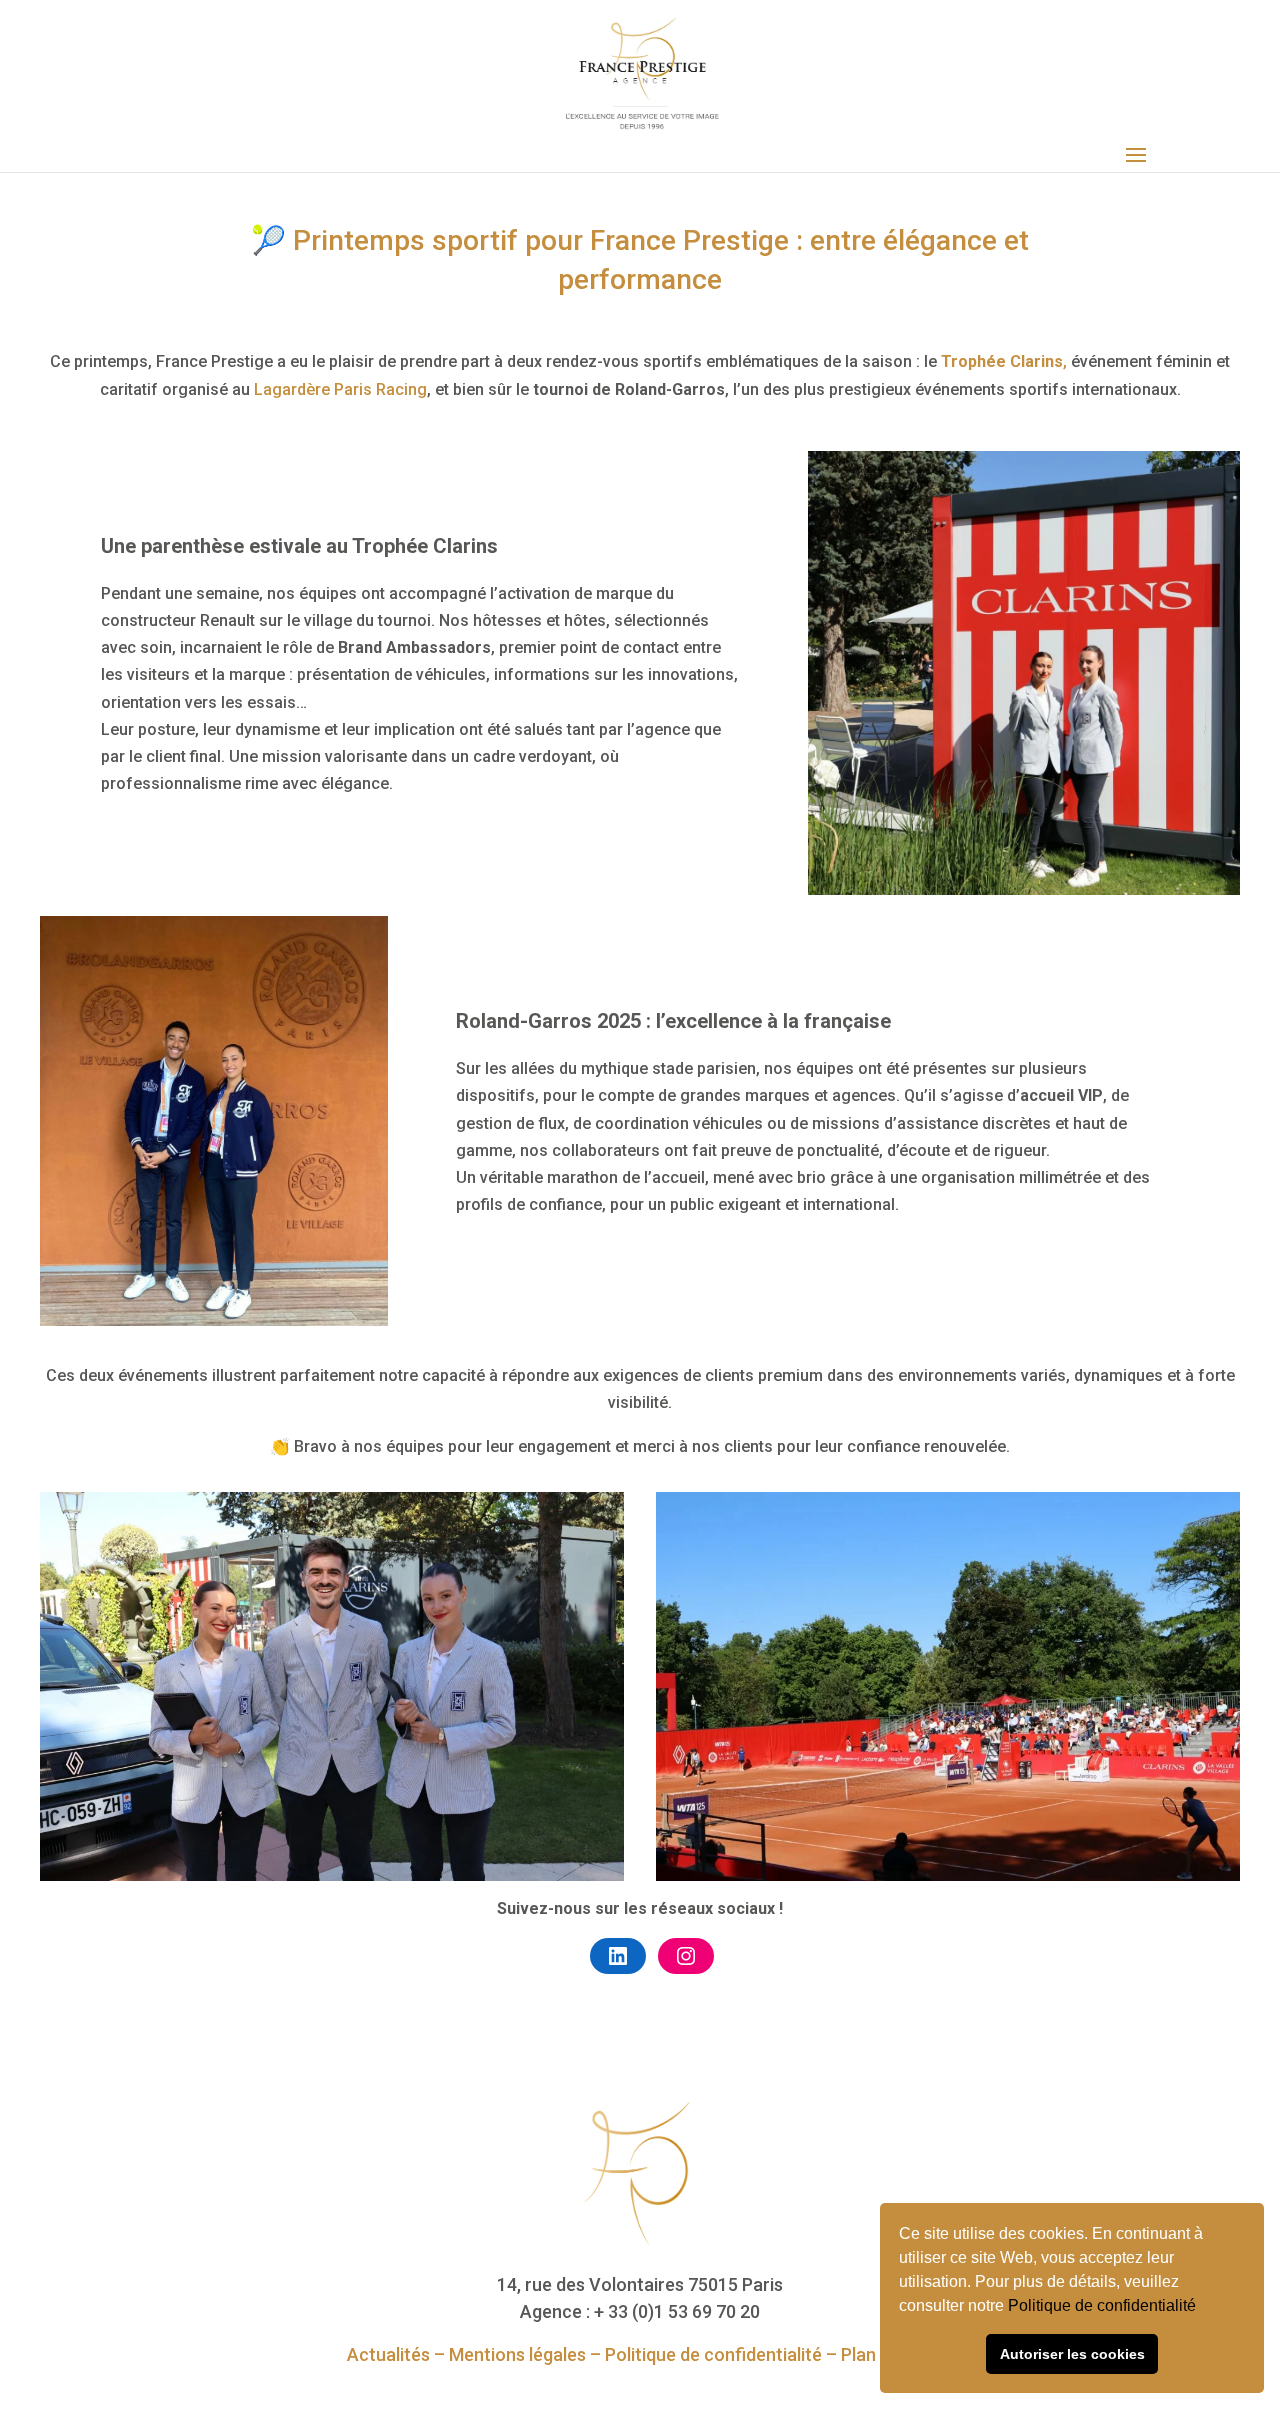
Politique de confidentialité (1104, 2305)
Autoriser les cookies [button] (1072, 2354)
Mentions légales (517, 2354)
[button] (1203, 2308)
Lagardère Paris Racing (340, 389)
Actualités (388, 2354)
